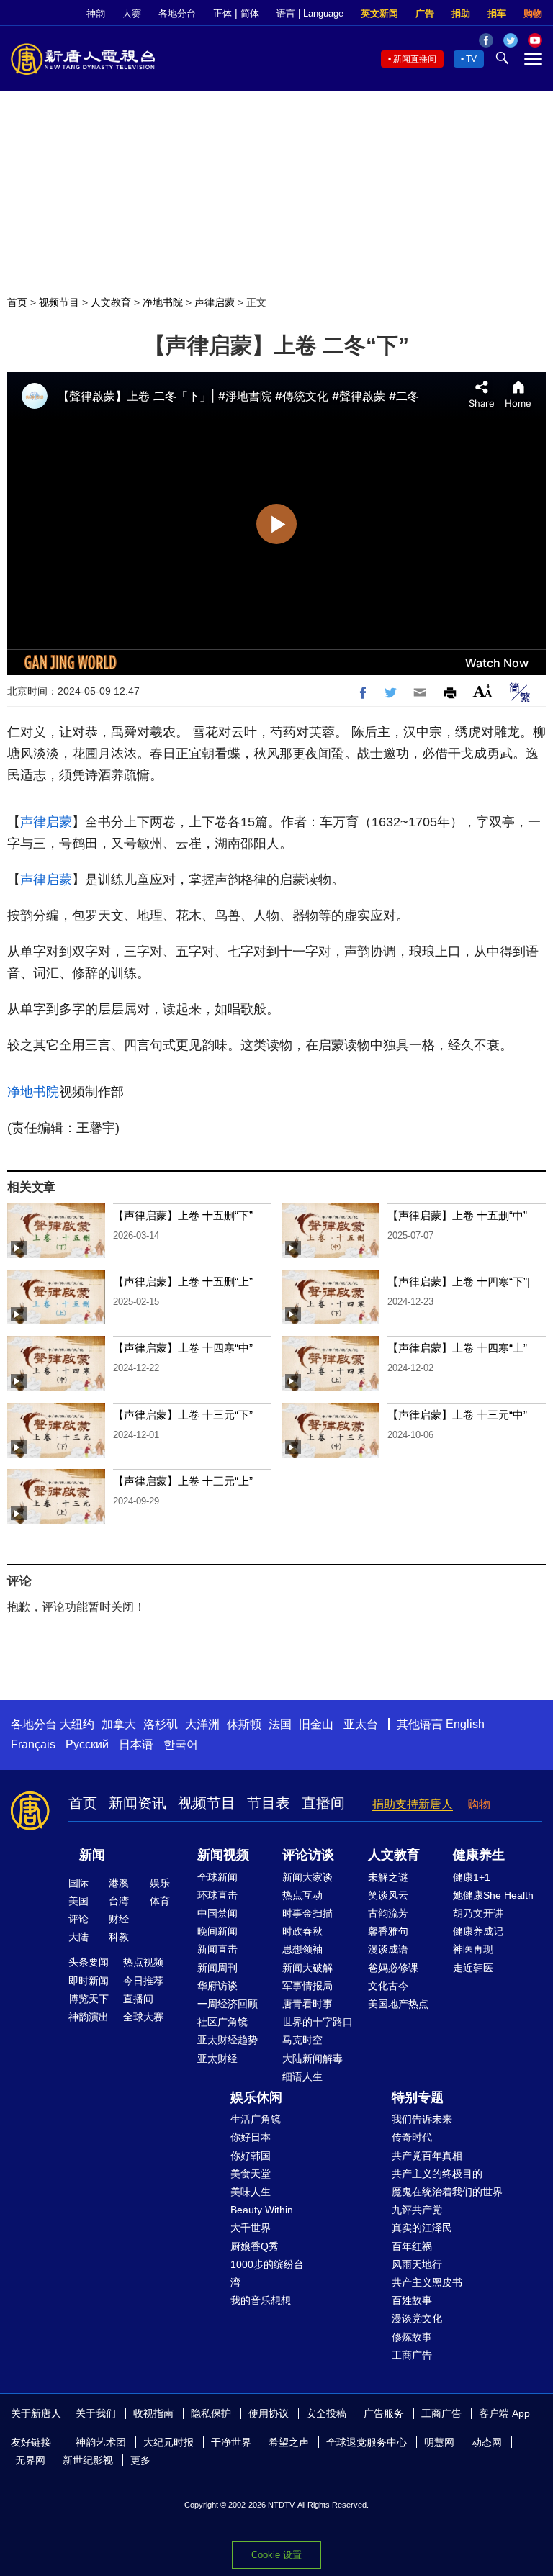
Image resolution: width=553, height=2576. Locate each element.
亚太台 (361, 1724)
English (465, 1724)
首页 (17, 302)
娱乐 (160, 1883)
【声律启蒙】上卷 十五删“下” (183, 1215)
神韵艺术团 (101, 2442)
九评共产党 (417, 2210)
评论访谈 (308, 1855)
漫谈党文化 (417, 2318)
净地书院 (163, 302)
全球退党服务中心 (367, 2442)
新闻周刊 (217, 1968)
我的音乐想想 (261, 2300)
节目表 (269, 1803)
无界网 (30, 2460)
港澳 (119, 1883)
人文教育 (111, 302)
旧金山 (316, 1724)
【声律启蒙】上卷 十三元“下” (183, 1415)
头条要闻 (89, 1962)
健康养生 (479, 1855)
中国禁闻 (217, 1913)
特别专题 (418, 2097)
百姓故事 (412, 2300)
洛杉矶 (161, 1724)
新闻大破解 (307, 1968)
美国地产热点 (398, 2004)
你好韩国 (251, 2156)
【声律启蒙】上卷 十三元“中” (457, 1415)
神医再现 (473, 1949)
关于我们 (96, 2413)
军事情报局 (307, 1986)
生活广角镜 (256, 2119)
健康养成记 (478, 1931)
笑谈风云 (388, 1895)
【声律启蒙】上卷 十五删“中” (457, 1215)
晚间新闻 (217, 1931)
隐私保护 (211, 2413)
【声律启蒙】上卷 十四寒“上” (457, 1348)
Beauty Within (262, 2210)
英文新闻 (379, 13)
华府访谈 (217, 1986)
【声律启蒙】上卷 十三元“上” (183, 1481)
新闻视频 (223, 1855)
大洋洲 (202, 1724)
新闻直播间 (415, 59)
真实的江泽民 (422, 2228)
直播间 (323, 1803)
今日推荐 (143, 1981)
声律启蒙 (215, 302)
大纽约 (77, 1724)
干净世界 (231, 2442)
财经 (119, 1919)
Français (33, 1744)
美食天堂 (251, 2174)
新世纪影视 (88, 2460)
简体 (250, 13)
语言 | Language (310, 13)
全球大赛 (143, 2017)
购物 (533, 13)
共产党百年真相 (427, 2156)
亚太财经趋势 (228, 2040)
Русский (87, 1744)
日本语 (136, 1744)
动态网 (487, 2442)
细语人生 (302, 2076)
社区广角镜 (222, 2022)
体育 (160, 1901)
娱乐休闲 (256, 2097)
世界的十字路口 (318, 2022)
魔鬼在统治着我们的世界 (447, 2192)
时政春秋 (302, 1931)
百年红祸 (412, 2246)
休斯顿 (244, 1724)
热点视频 (143, 1962)
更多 (140, 2460)
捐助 (461, 13)
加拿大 (119, 1724)
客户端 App (504, 2413)
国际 (78, 1883)
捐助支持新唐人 (413, 1804)
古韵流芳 (388, 1913)
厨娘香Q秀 (255, 2246)
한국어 (181, 1744)
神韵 (96, 13)
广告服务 (384, 2413)
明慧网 (439, 2442)
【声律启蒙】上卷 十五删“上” (183, 1282)
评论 (78, 1919)
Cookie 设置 (276, 2555)
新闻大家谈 (307, 1877)
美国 (78, 1901)
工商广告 (412, 2355)
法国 (280, 1724)
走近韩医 (473, 1968)
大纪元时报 (168, 2442)
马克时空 (302, 2040)
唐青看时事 (307, 2004)
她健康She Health (493, 1895)
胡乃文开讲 (478, 1913)
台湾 (119, 1901)
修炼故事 (412, 2337)
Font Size (483, 691)
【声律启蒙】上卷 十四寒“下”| (459, 1282)
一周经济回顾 (228, 2004)
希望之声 (289, 2442)
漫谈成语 (388, 1949)
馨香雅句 (388, 1931)
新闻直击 (217, 1949)
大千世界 (251, 2228)
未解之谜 (388, 1877)
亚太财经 (217, 2058)
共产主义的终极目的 (437, 2174)
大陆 (78, 1937)
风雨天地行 (417, 2264)
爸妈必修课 (393, 1968)
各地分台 (177, 13)
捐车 (497, 13)
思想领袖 (302, 1949)
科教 (119, 1937)
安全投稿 (326, 2413)
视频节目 (59, 302)
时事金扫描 (307, 1913)
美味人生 (251, 2192)
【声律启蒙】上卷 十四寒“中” (183, 1348)
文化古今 (388, 1986)
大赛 (132, 13)
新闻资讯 (138, 1803)
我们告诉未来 (422, 2119)
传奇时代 (412, 2137)
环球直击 (217, 1895)
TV (471, 59)
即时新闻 (89, 1981)
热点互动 (302, 1895)
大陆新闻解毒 (313, 2058)
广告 (425, 13)
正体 (222, 13)
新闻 (92, 1855)
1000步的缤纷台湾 (267, 2273)
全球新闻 (217, 1877)
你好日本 (251, 2137)
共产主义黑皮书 (427, 2282)
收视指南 (153, 2413)
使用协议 (269, 2413)
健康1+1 (472, 1877)
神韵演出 (89, 2017)
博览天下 (89, 1999)
